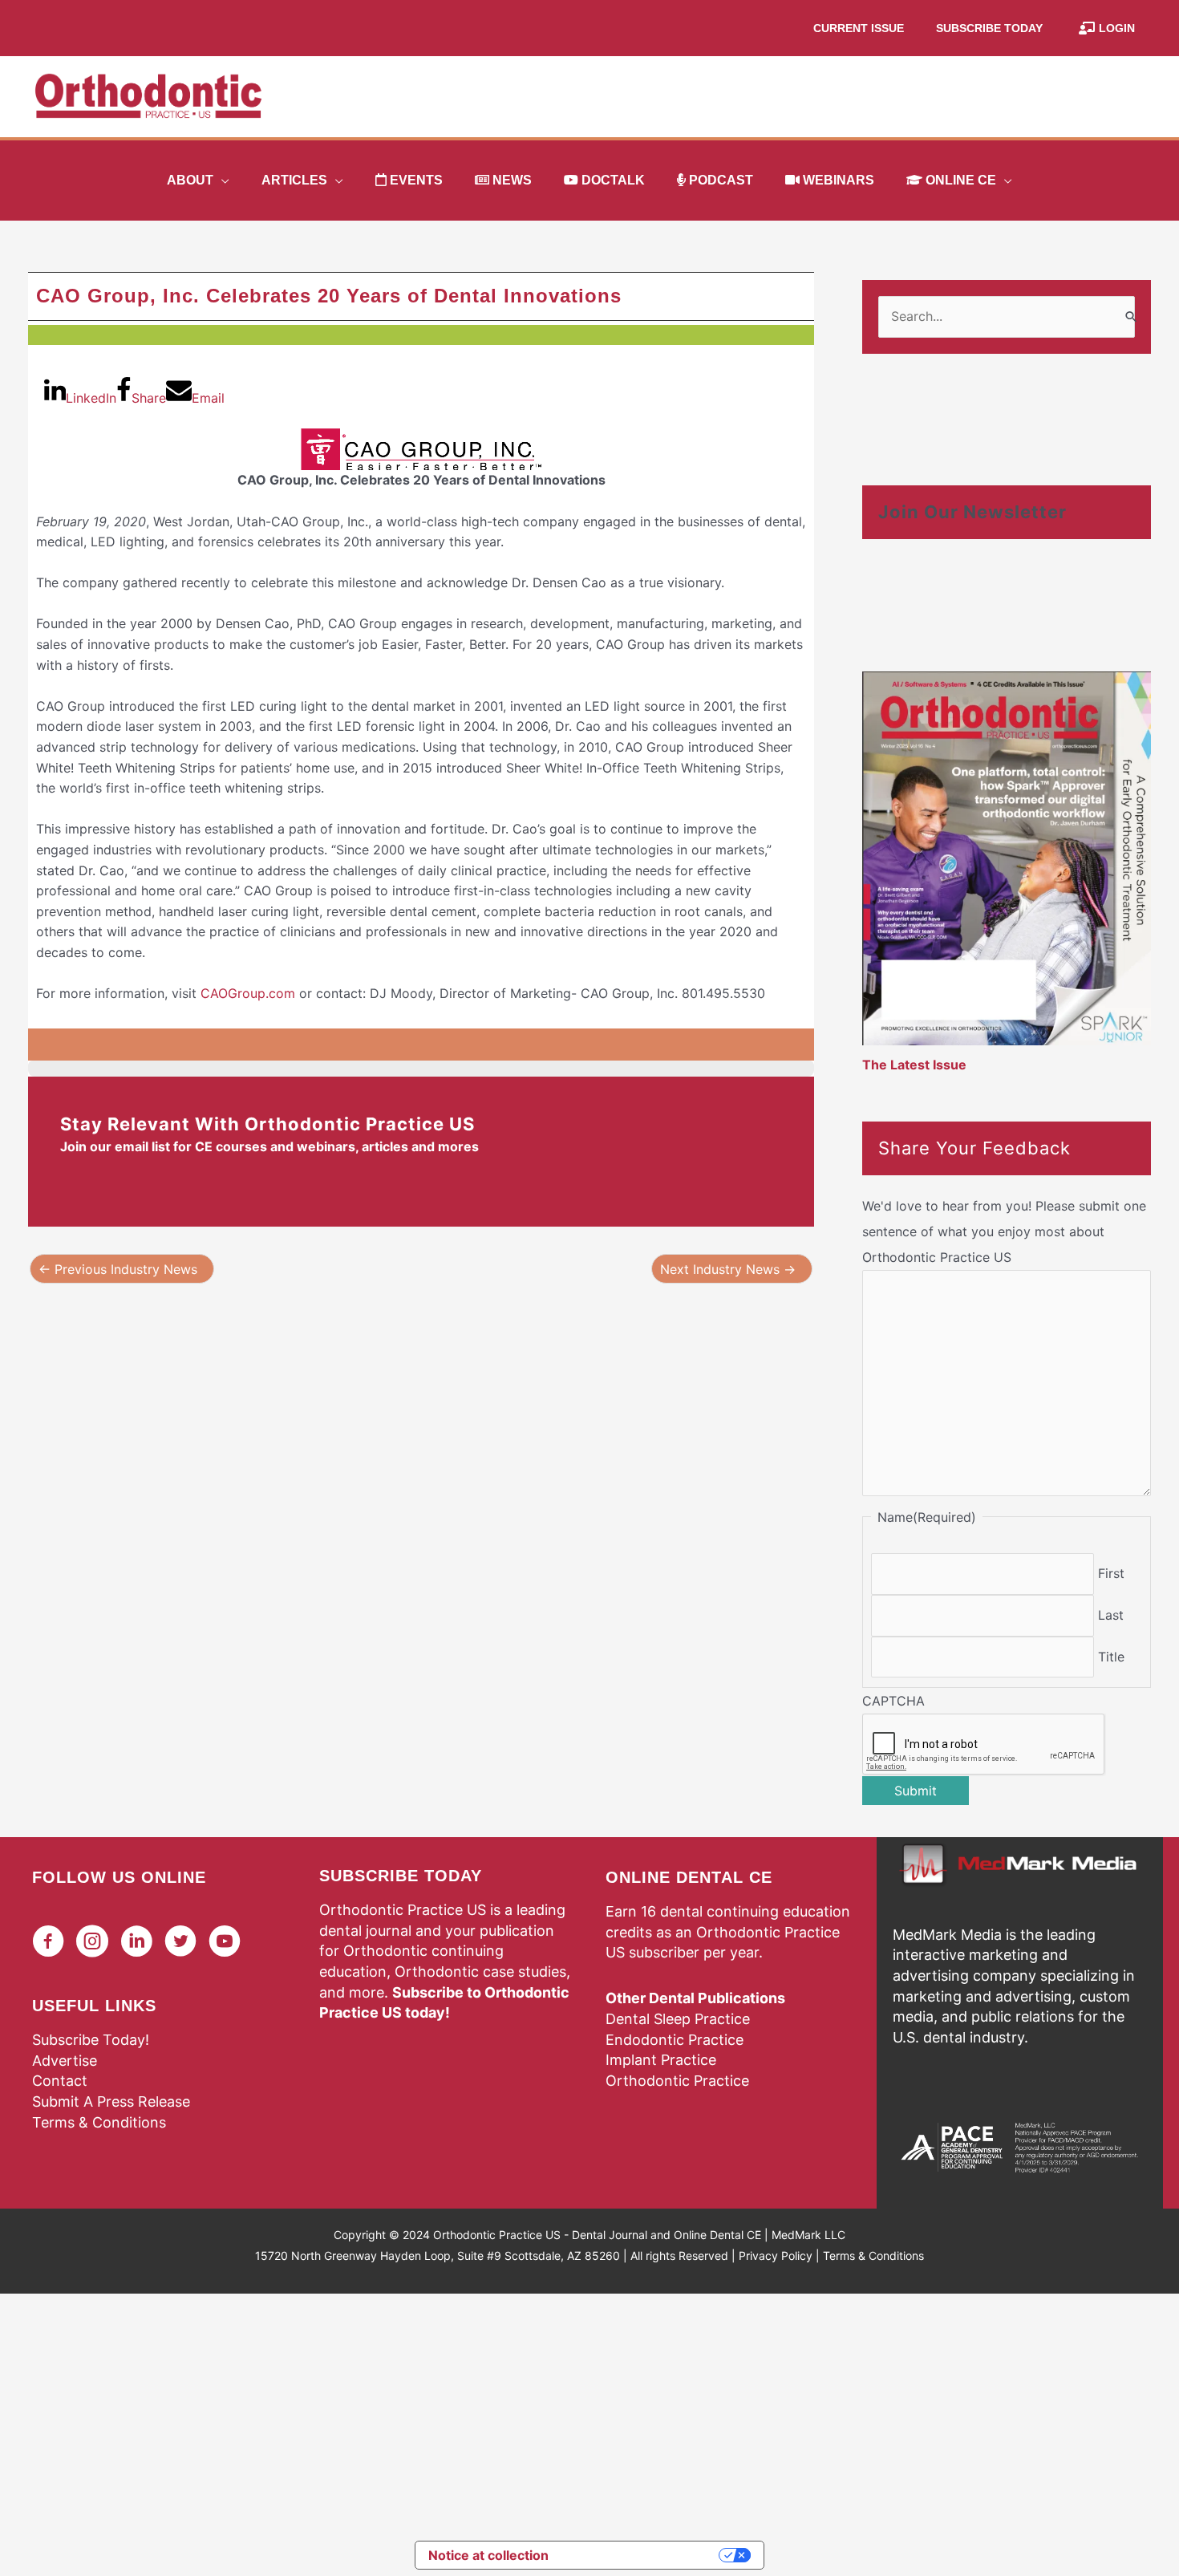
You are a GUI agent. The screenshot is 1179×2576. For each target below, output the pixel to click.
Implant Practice (661, 2060)
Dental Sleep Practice (678, 2019)
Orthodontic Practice (677, 2081)
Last (1111, 1615)
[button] (221, 181)
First (1111, 1573)
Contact (60, 2081)
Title (1111, 1657)
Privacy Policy (776, 2256)
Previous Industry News (118, 1269)
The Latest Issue (914, 1065)
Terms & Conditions (99, 2122)
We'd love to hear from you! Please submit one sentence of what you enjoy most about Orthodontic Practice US (1004, 1231)
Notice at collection (488, 2555)
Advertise (65, 2061)
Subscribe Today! (91, 2040)
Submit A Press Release (111, 2101)
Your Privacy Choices (642, 2555)
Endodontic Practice (675, 2040)
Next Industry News (728, 1269)
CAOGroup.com (248, 993)
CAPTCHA (893, 1701)
